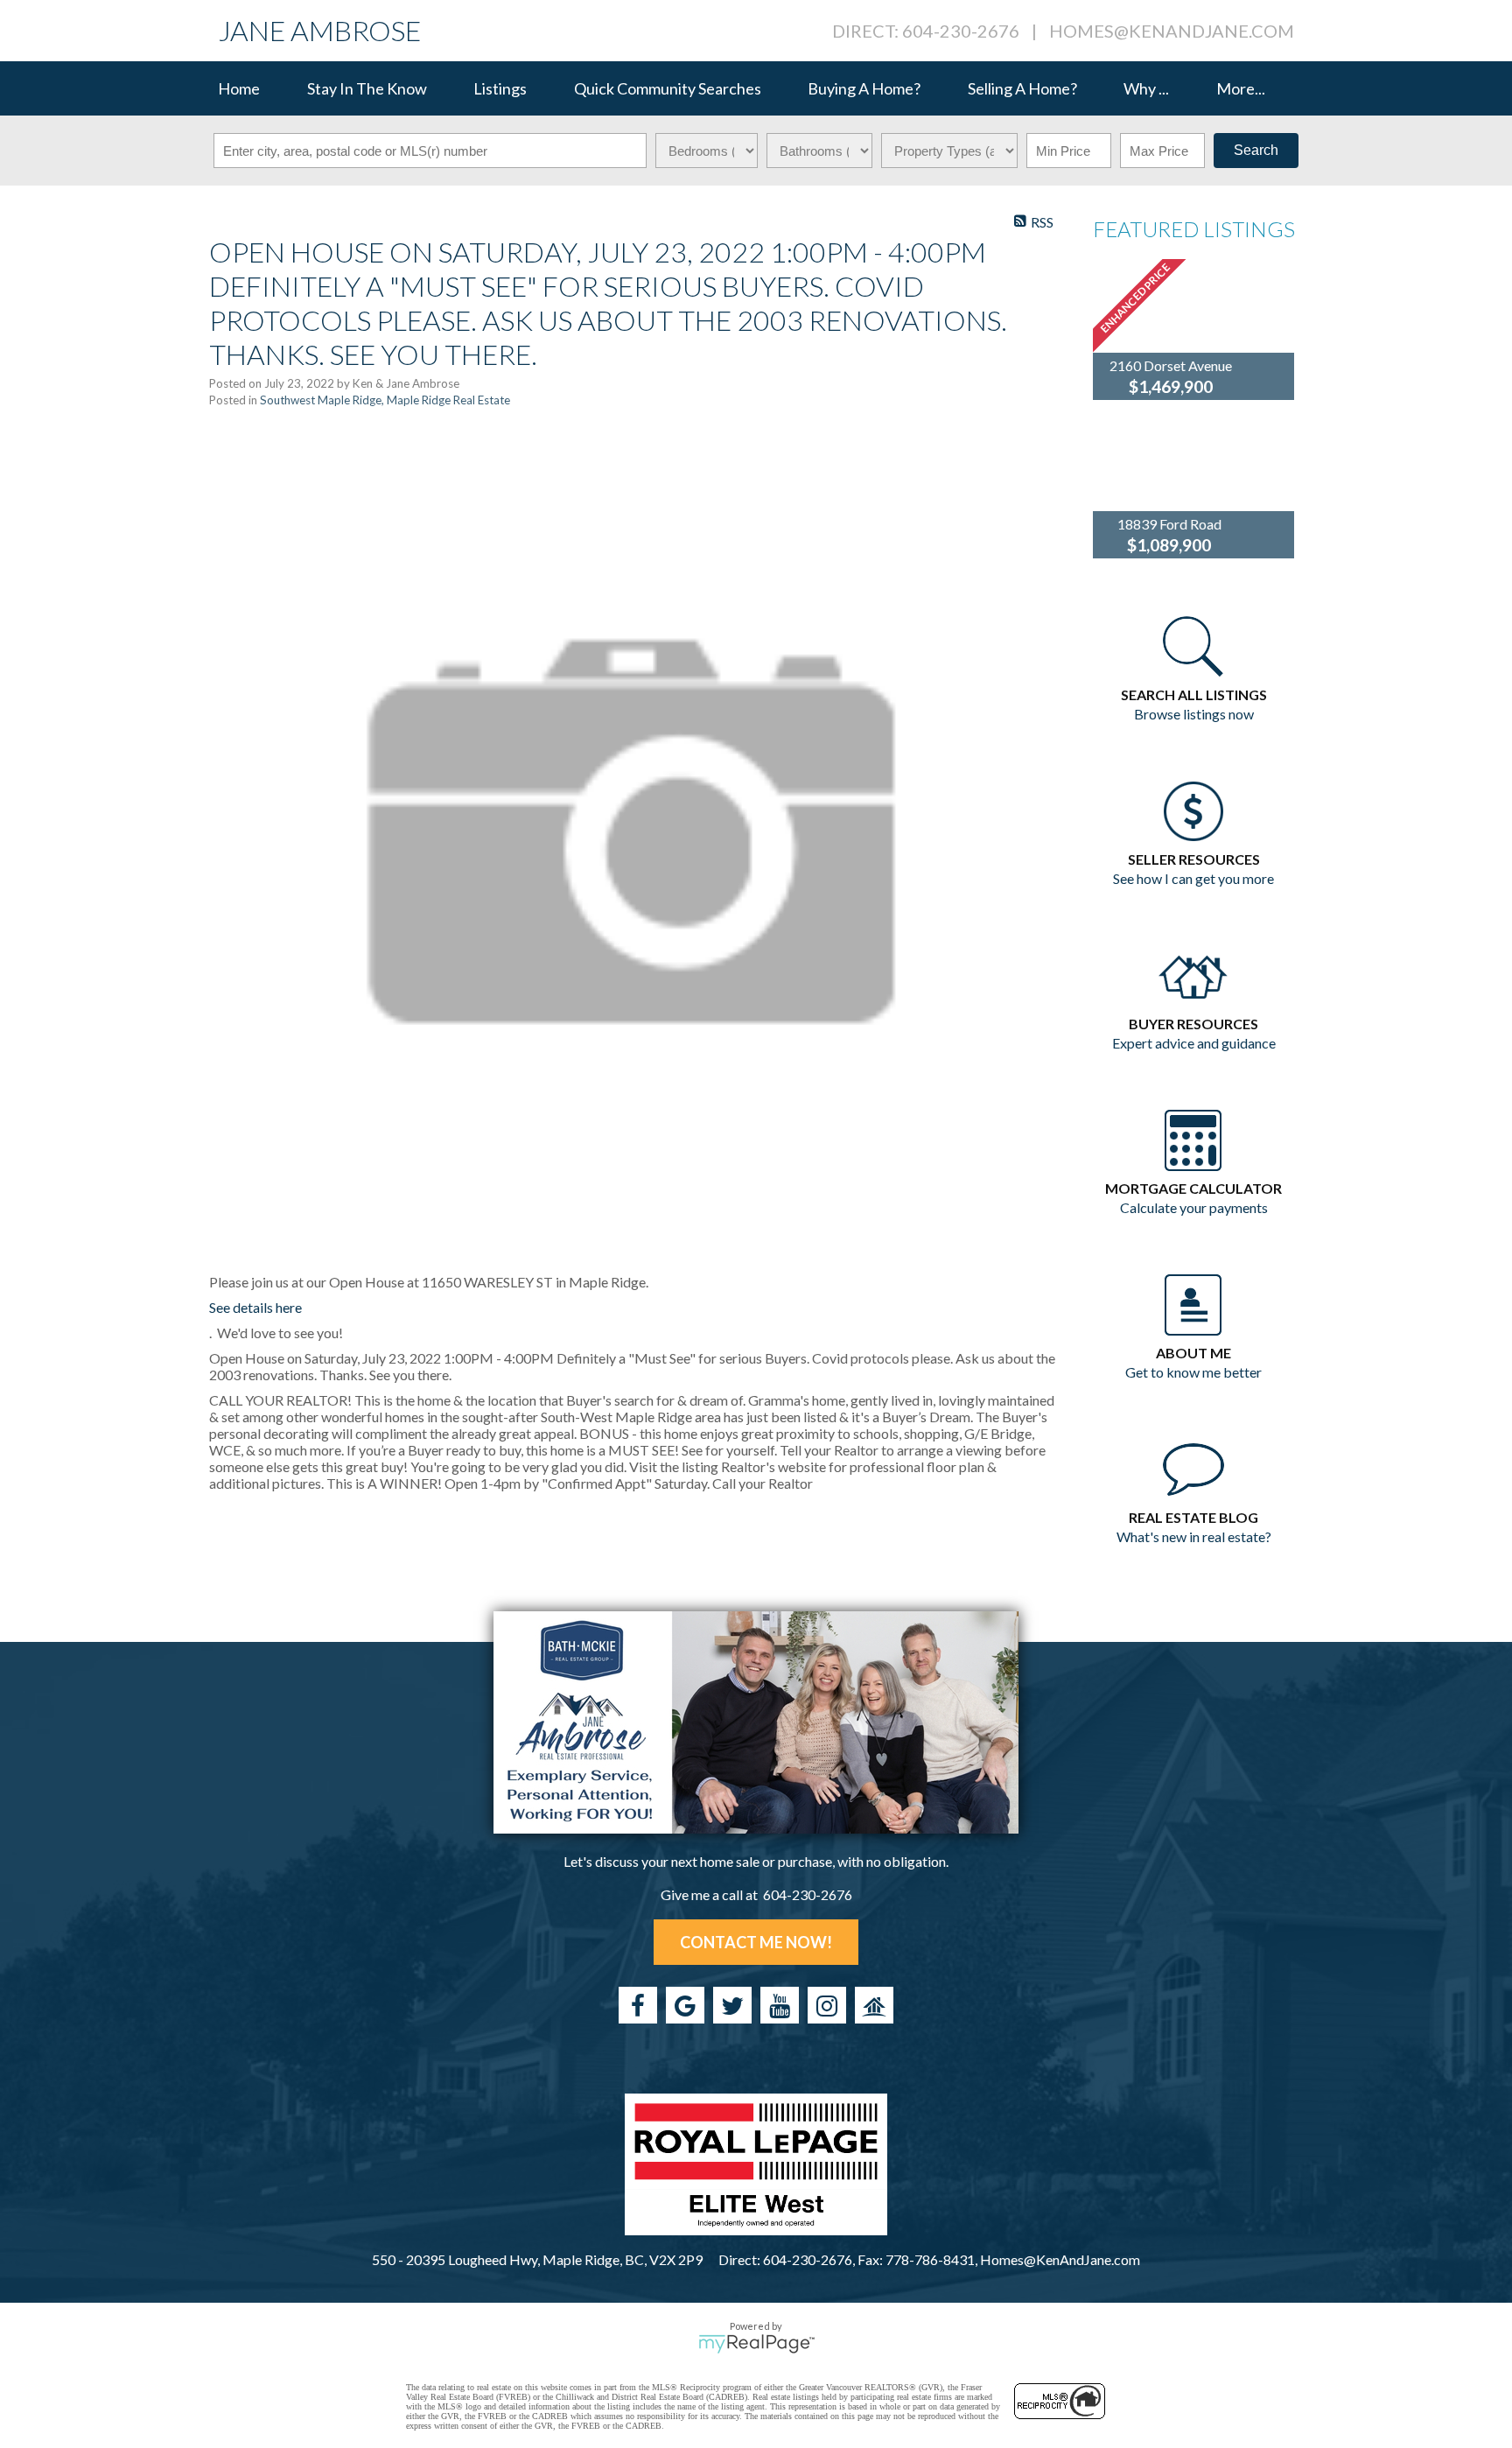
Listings (500, 88)
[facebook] (638, 2005)
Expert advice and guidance (1194, 1043)
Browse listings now (1194, 714)
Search (1256, 150)
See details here (255, 1307)
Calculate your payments (1194, 1207)
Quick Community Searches (668, 88)
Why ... (1146, 88)
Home (239, 88)
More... (1241, 88)
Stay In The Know (367, 88)
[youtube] (780, 2005)
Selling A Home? (1022, 88)
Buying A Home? (864, 88)
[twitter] (732, 2005)
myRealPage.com (756, 2344)
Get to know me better (1193, 1372)
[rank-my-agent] (874, 2005)
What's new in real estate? (1194, 1536)
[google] (685, 2005)
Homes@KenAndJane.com (1172, 31)
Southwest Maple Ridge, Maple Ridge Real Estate (385, 400)
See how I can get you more (1193, 878)
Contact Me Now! (756, 1942)
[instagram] (827, 2005)
